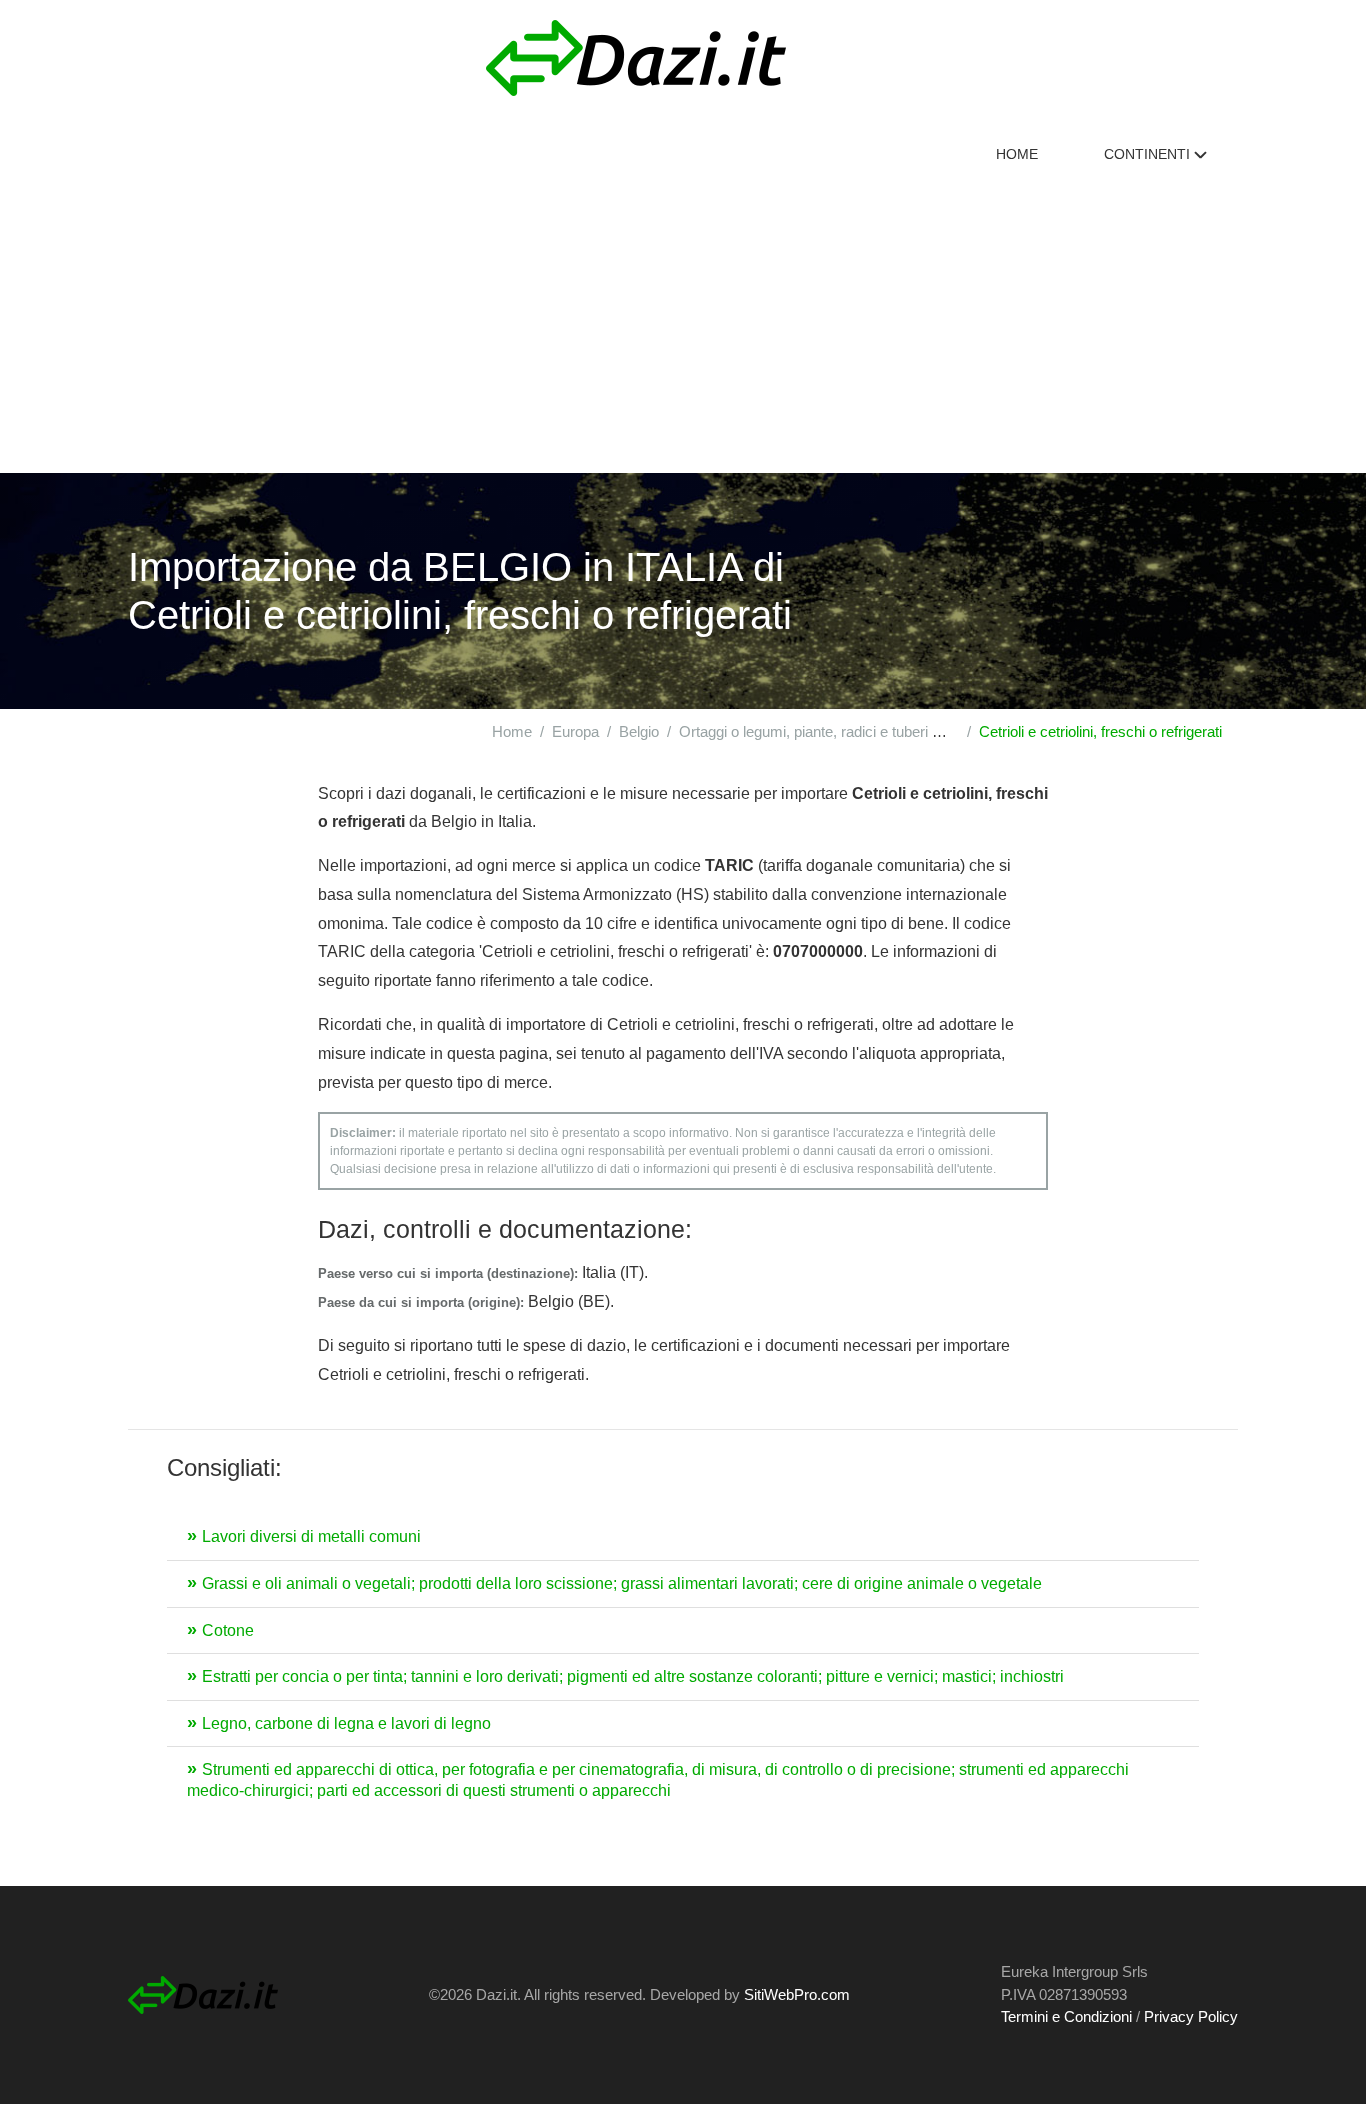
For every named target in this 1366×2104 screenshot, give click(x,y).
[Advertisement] (683, 323)
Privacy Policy (1191, 2016)
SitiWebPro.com (797, 1994)
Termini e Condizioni (1066, 2016)
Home (1017, 154)
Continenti (1149, 154)
